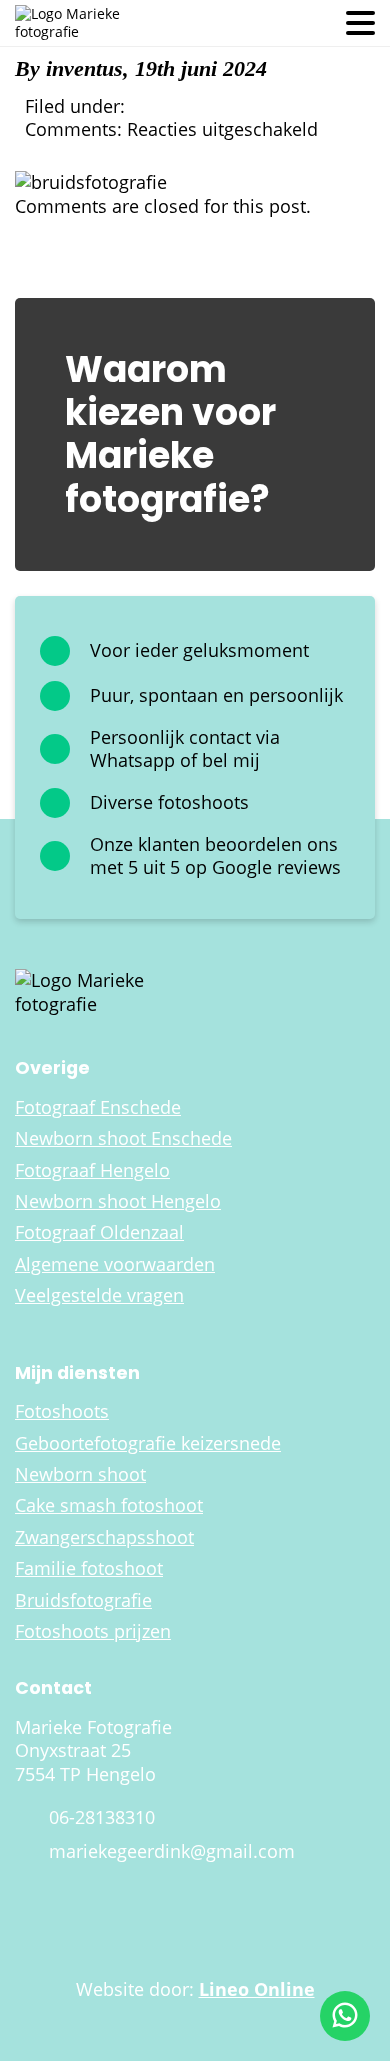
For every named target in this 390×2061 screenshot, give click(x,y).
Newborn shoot (80, 1474)
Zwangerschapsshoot (104, 1537)
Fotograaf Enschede (98, 1107)
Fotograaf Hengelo (92, 1170)
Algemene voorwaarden (115, 1264)
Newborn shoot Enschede (123, 1138)
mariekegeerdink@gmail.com (172, 1851)
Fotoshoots (62, 1411)
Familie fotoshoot (89, 1568)
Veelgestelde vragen (99, 1295)
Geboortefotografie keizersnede (148, 1443)
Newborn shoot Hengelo (118, 1201)
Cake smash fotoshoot (109, 1505)
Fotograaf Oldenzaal (99, 1232)
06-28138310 (102, 1817)
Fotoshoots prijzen (93, 1631)
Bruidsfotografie (83, 1600)
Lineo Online (257, 1989)
